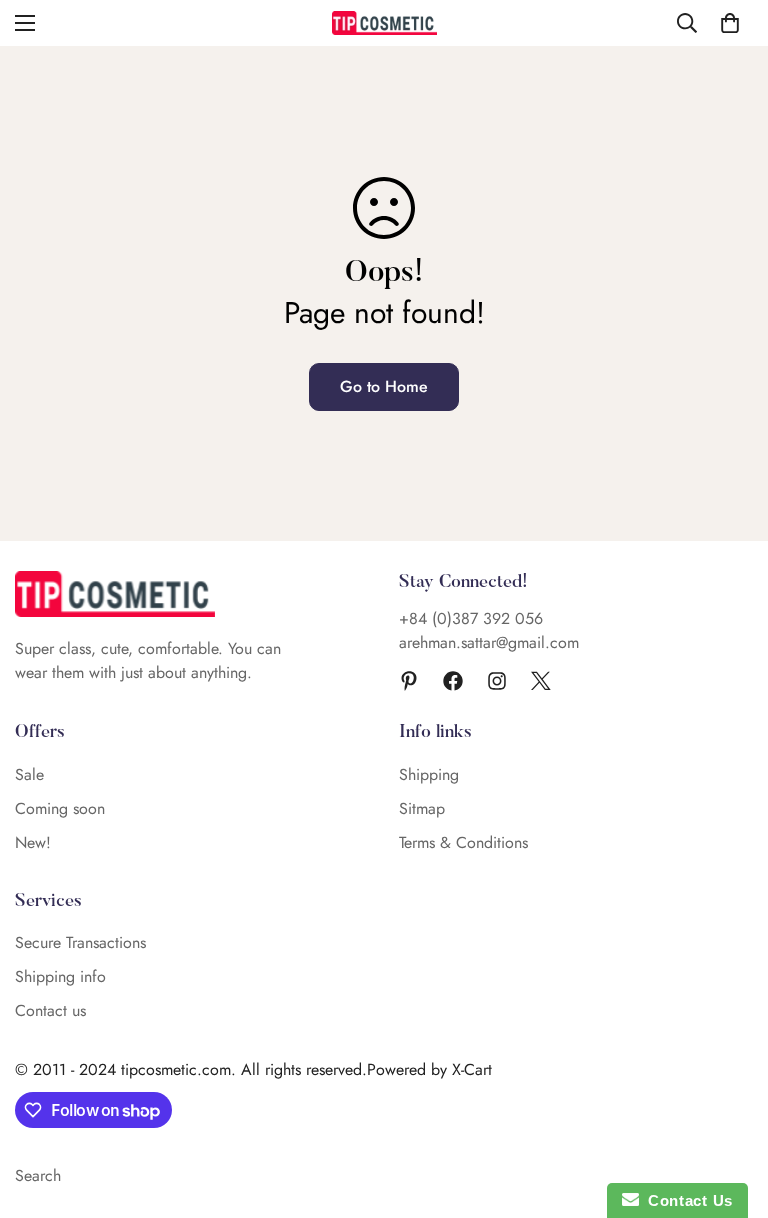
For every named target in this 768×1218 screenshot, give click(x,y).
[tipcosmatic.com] (384, 23)
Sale (29, 774)
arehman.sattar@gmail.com (489, 642)
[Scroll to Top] (729, 1109)
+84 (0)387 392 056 (471, 618)
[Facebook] (453, 681)
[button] (730, 23)
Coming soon (60, 808)
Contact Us (686, 1200)
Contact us (50, 1010)
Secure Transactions (80, 942)
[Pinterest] (409, 681)
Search (38, 1175)
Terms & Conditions (463, 842)
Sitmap (422, 808)
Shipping (429, 774)
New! (33, 842)
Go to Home (384, 386)
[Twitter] (541, 681)
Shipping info (60, 976)
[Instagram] (497, 681)
